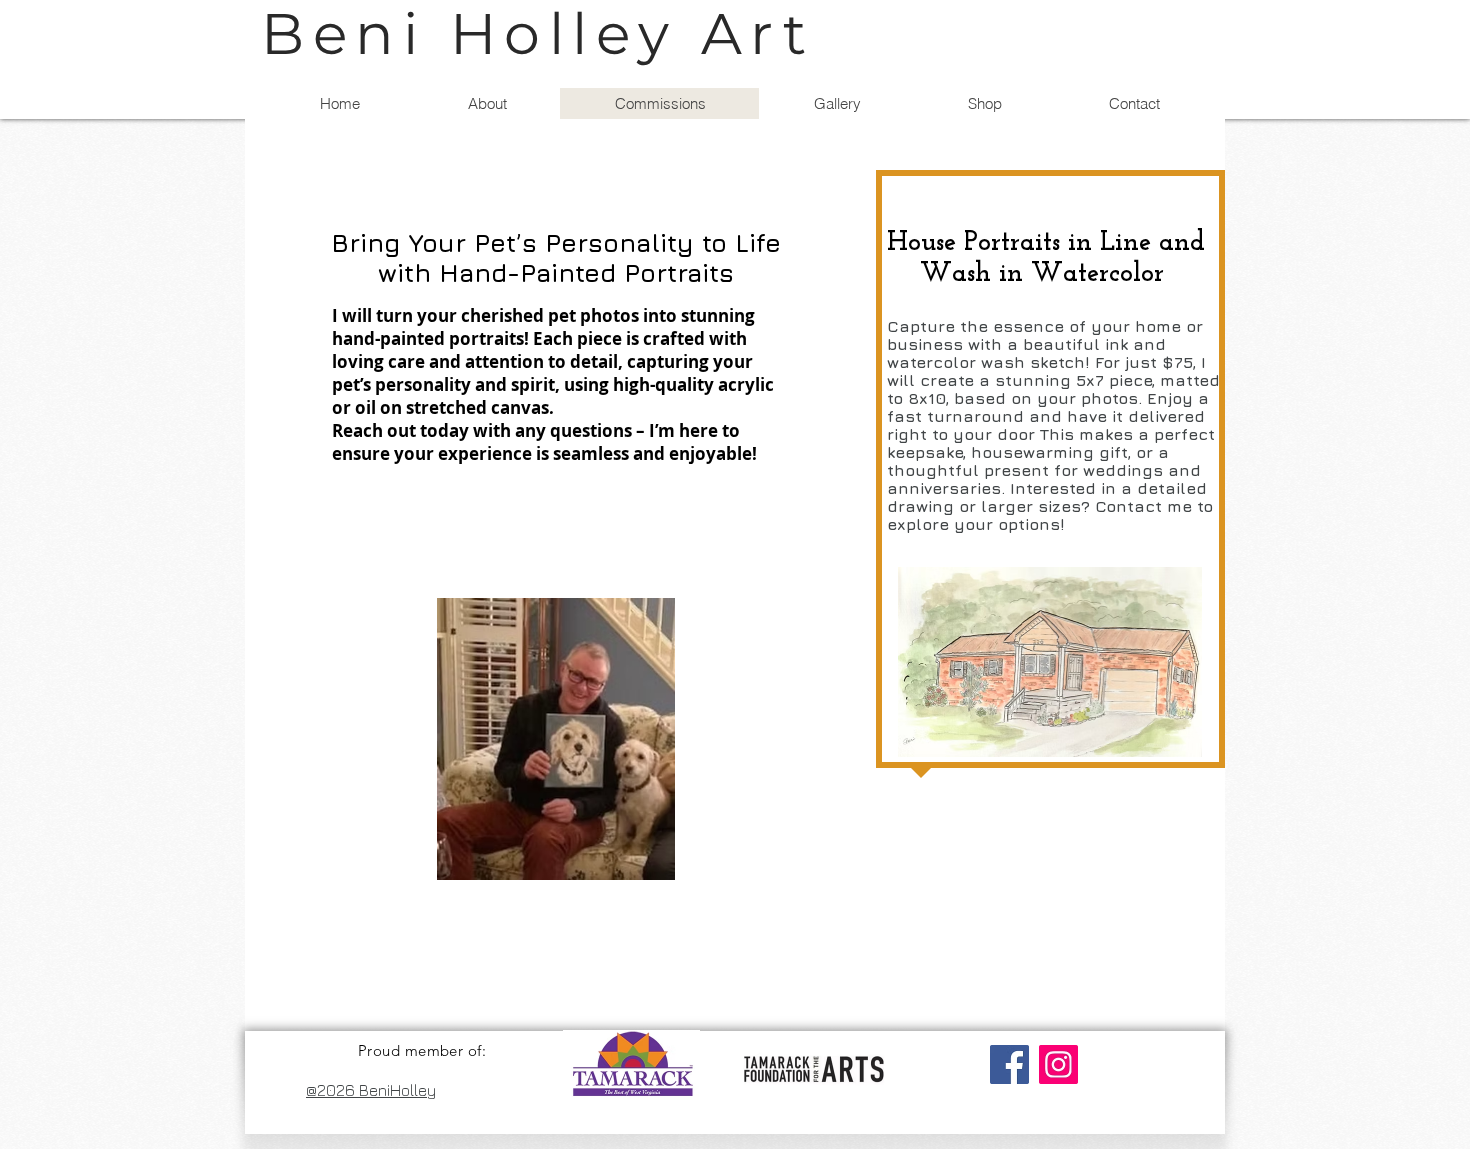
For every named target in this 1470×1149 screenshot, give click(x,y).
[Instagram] (1058, 1064)
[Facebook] (1009, 1064)
